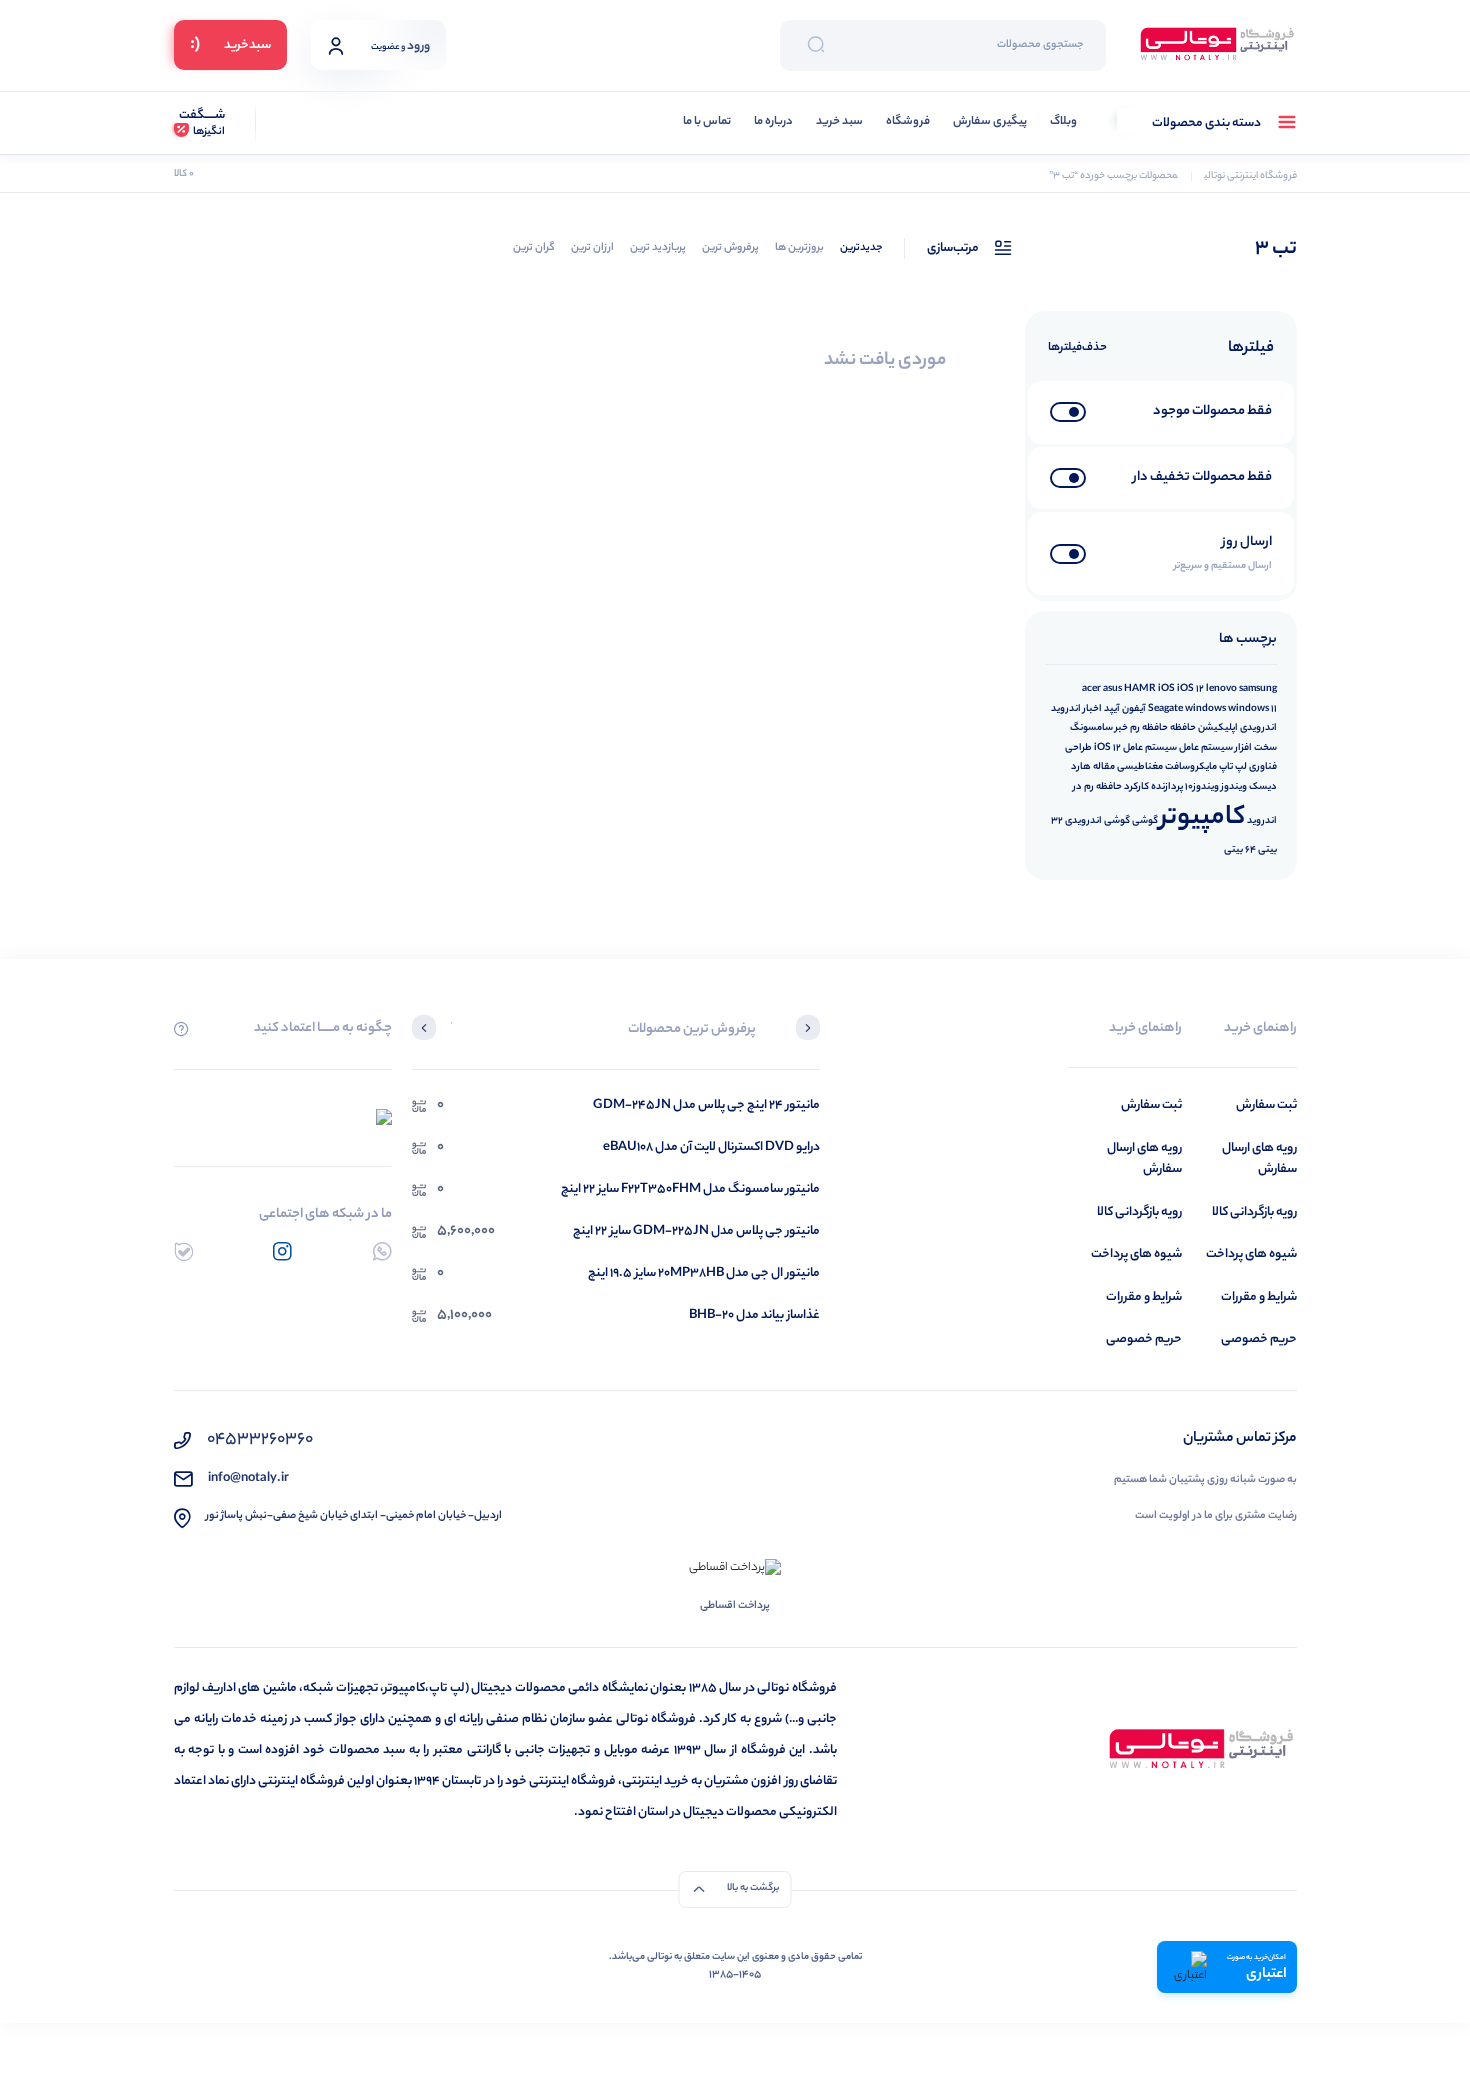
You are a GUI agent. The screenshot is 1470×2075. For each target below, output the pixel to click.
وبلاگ (1063, 122)
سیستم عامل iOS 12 (1135, 748)
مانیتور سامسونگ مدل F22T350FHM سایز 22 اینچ (690, 1189)
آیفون (1134, 709)
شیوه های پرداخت (1251, 1254)
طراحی (1078, 748)
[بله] (183, 1251)
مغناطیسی (1140, 767)
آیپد (1112, 709)
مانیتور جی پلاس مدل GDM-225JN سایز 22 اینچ (696, 1231)
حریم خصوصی (1259, 1339)
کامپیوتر (1202, 819)
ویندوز (1234, 787)
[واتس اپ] (382, 1251)
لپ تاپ (1233, 767)
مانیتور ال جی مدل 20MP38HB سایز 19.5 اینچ (704, 1273)
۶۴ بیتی (1240, 850)
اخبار (1092, 709)
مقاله (1104, 767)
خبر (1121, 728)
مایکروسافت (1191, 767)
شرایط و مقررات (1259, 1297)
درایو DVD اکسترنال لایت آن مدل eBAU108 (711, 1147)
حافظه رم (1149, 728)
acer (1091, 689)
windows (1205, 709)
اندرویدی (1258, 728)
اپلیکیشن (1218, 728)
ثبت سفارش (1266, 1105)
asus (1112, 689)
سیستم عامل (1206, 748)
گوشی (1145, 821)
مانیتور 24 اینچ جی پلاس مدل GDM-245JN (706, 1105)
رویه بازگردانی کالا (1254, 1212)
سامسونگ (1091, 728)
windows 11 (1252, 709)
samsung (1258, 689)
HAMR (1140, 689)
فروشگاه (908, 122)
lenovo (1221, 689)
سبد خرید (839, 122)
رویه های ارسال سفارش (1259, 1159)
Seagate (1165, 709)
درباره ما (773, 122)
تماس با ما (707, 122)
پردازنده (1167, 787)
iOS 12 (1190, 689)
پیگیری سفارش (990, 122)
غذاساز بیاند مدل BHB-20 (754, 1315)
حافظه (1183, 728)
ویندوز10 (1202, 787)
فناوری (1263, 767)
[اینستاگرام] (282, 1251)
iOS (1166, 689)
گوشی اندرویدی (1097, 821)
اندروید (1066, 709)
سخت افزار (1256, 748)
